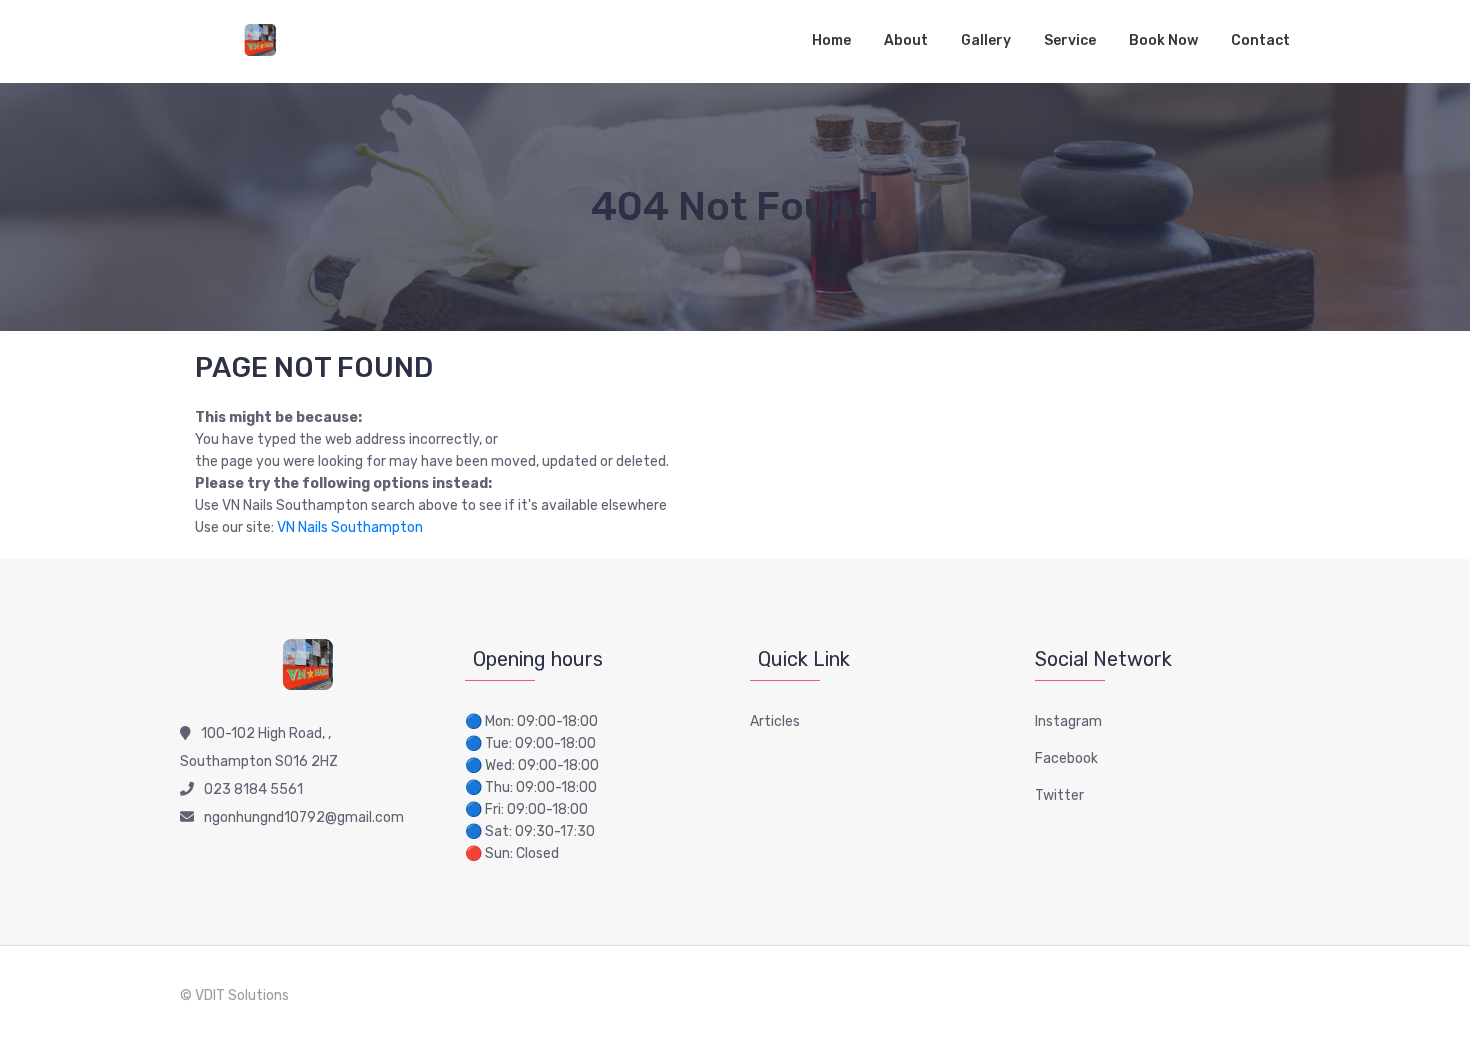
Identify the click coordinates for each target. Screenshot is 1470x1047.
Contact (1260, 40)
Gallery (986, 40)
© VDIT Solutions (234, 995)
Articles (775, 721)
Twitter (1059, 795)
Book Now (1163, 40)
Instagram (1068, 721)
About (906, 40)
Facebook (1066, 758)
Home (831, 40)
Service (1070, 40)
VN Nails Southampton (350, 527)
